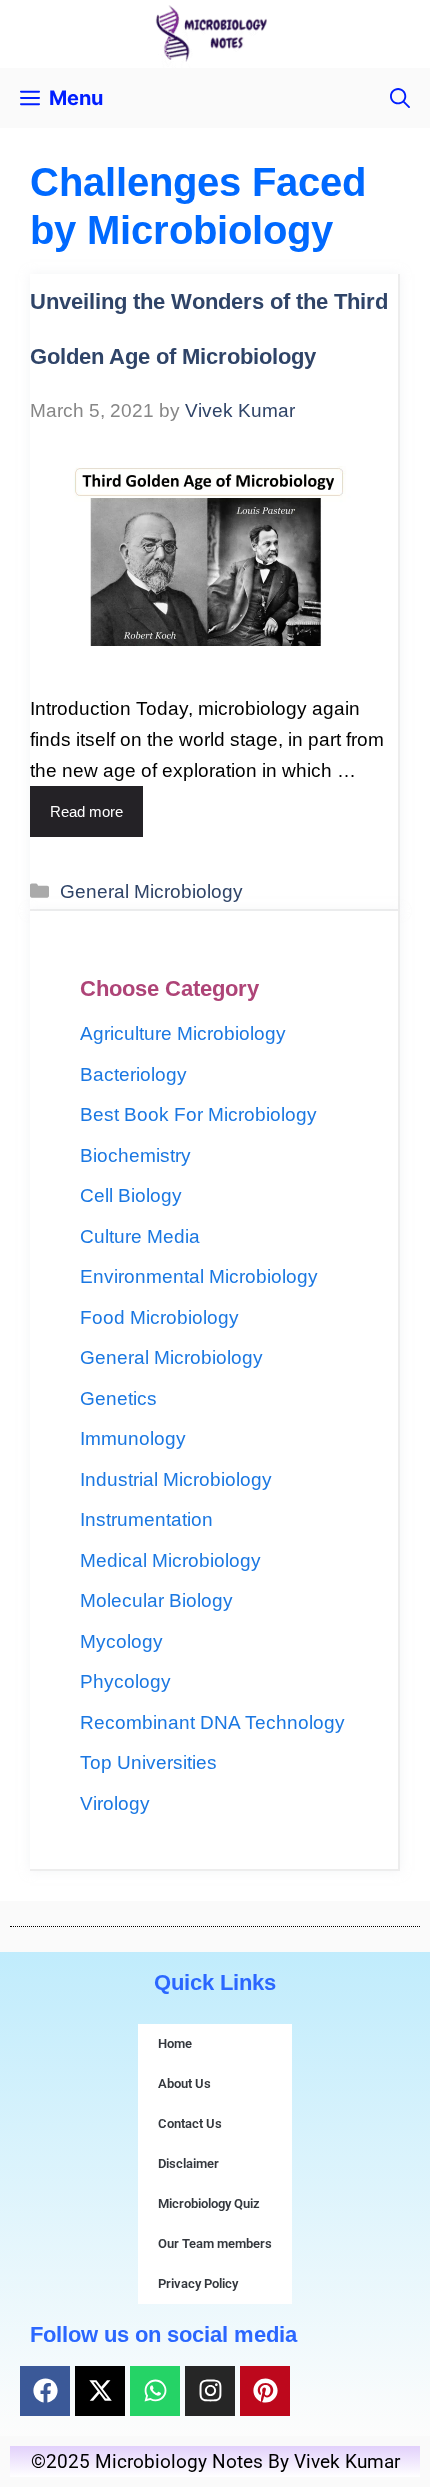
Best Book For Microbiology (198, 1114)
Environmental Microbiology (199, 1276)
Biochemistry (135, 1155)
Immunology (133, 1438)
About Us (184, 2083)
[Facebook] (45, 2391)
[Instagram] (210, 2391)
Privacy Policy (198, 2283)
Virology (115, 1803)
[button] (400, 98)
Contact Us (190, 2123)
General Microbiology (151, 891)
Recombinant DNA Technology (212, 1722)
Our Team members (215, 2243)
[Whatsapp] (155, 2391)
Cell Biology (131, 1195)
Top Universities (148, 1762)
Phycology (125, 1681)
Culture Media (140, 1236)
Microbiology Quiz (209, 2203)
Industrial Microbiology (176, 1479)
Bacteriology (133, 1074)
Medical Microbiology (170, 1560)
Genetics (118, 1398)
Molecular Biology (156, 1600)
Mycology (121, 1641)
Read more (86, 811)
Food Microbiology (159, 1317)
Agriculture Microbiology (183, 1033)
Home (175, 2043)
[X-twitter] (100, 2391)
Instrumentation (146, 1519)
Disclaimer (188, 2163)
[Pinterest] (265, 2391)
